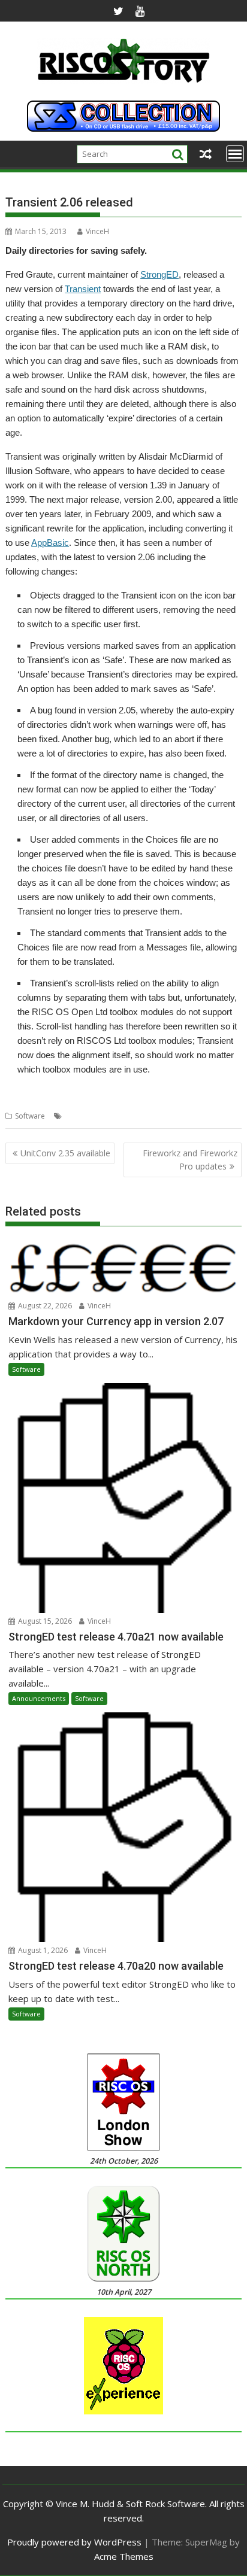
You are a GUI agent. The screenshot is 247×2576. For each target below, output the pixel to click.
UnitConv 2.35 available (65, 1153)
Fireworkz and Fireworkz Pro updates (190, 1160)
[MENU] (235, 154)
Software (30, 1116)
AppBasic (50, 543)
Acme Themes (124, 2556)
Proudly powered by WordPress (74, 2542)
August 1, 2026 (42, 1950)
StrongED (159, 274)
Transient (83, 289)
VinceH (97, 231)
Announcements (39, 1698)
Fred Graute (85, 1116)
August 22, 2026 (44, 1306)
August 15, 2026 (44, 1621)
